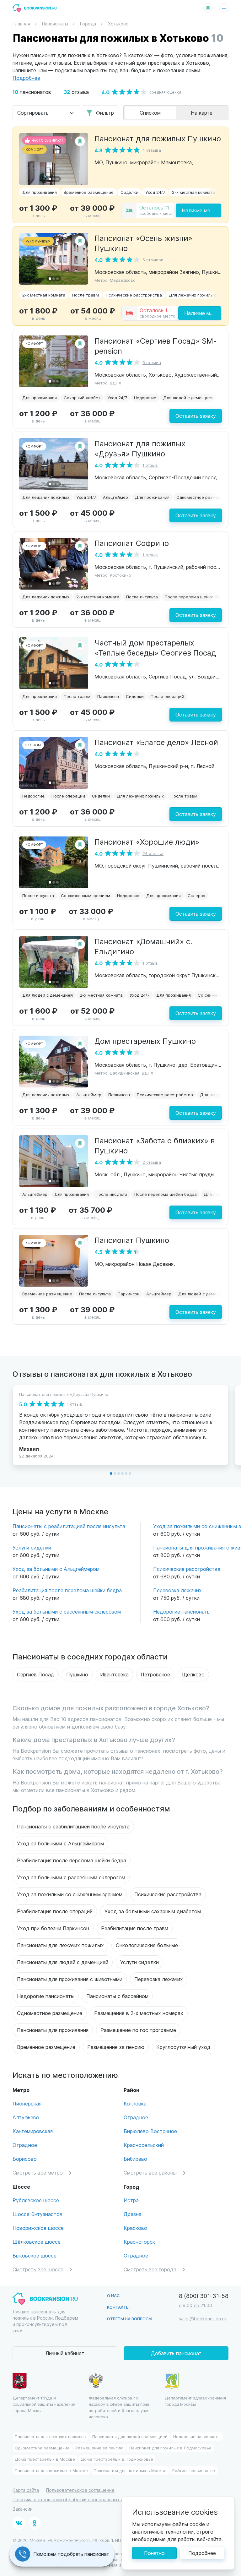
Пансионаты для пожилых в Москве (51, 2470)
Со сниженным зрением (86, 895)
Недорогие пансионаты (182, 1612)
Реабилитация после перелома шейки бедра (67, 1590)
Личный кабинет (65, 2353)
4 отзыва (152, 150)
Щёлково (193, 1674)
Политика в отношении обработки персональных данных (75, 2500)
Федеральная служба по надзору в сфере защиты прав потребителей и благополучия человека (119, 2407)
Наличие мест (199, 210)
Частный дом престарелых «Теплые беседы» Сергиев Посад (155, 647)
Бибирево (135, 2159)
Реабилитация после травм (135, 1928)
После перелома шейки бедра (196, 597)
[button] (50, 179)
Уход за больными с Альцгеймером (56, 1569)
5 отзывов (153, 260)
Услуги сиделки (32, 1547)
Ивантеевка (114, 1674)
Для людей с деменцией (188, 398)
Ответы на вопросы (130, 2319)
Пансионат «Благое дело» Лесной (156, 742)
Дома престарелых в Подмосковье (117, 2459)
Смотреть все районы (150, 2173)
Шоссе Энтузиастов (37, 2214)
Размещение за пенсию (116, 2047)
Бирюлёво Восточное (150, 2131)
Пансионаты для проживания (53, 2030)
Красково (135, 2228)
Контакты (118, 2307)
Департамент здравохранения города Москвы (195, 2401)
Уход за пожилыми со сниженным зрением (70, 1894)
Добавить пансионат (176, 2353)
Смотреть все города (150, 2269)
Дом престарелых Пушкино (145, 1041)
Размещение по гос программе (138, 2030)
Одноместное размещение (204, 497)
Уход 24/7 (155, 192)
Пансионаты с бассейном (117, 1996)
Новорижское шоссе (38, 2228)
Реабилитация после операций (55, 1911)
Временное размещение (89, 192)
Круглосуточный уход (183, 2047)
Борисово (25, 2159)
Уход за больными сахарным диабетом (153, 1911)
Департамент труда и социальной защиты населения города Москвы (44, 2404)
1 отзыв (150, 465)
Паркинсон (108, 696)
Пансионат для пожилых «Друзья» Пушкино (140, 448)
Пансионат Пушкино (132, 1240)
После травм (86, 295)
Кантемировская (33, 2131)
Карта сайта (26, 2490)
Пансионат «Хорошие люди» (147, 841)
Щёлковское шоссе (37, 2242)
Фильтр (105, 113)
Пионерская (27, 2103)
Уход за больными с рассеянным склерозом (67, 1612)
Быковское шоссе (35, 2255)
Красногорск (139, 2242)
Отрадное (25, 2145)
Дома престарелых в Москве (45, 2459)
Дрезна (133, 2214)
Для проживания (40, 192)
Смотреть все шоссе (38, 2269)
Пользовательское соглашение (80, 2490)
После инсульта (142, 597)
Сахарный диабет (82, 398)
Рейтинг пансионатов (194, 2470)
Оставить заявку (196, 416)
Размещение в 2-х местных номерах (139, 2013)
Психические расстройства (134, 295)
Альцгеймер (115, 497)
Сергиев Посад (36, 1674)
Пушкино (77, 1674)
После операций (167, 696)
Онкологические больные (147, 1945)
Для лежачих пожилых (192, 295)
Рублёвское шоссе (36, 2200)
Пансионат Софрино (132, 543)
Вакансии (23, 2509)
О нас (113, 2295)
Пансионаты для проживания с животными (70, 1979)
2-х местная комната (193, 192)
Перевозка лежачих (177, 1590)
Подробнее (202, 2553)
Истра (131, 2200)
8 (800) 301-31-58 (204, 2296)
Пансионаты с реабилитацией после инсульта (69, 1526)
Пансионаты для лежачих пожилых (60, 1945)
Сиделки (129, 192)
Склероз (196, 895)
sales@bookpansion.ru (203, 2319)
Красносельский (144, 2145)
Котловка (135, 2103)
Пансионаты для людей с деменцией (63, 1962)
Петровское (155, 1674)
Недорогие (145, 398)
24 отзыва (153, 853)
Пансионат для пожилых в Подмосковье (170, 2448)
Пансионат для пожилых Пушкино (158, 138)
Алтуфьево (26, 2117)
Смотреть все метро (38, 2173)
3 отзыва (152, 362)
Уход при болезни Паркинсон (53, 1928)
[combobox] (46, 113)
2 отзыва (152, 1162)
